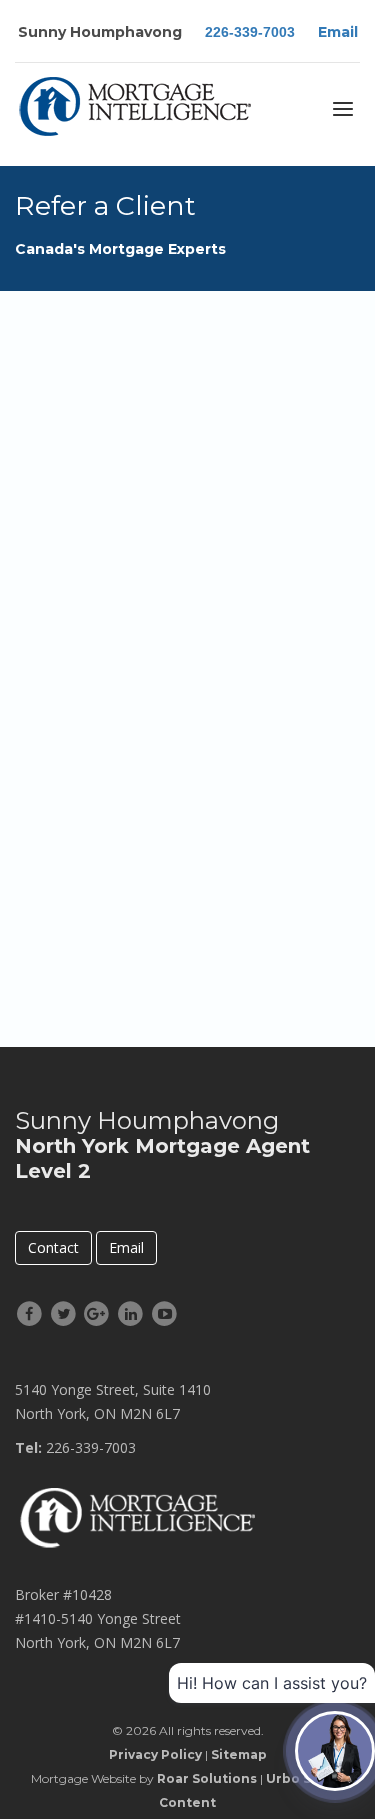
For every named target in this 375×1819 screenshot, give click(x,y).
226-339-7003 (250, 32)
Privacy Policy (155, 1754)
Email (338, 32)
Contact (53, 1247)
